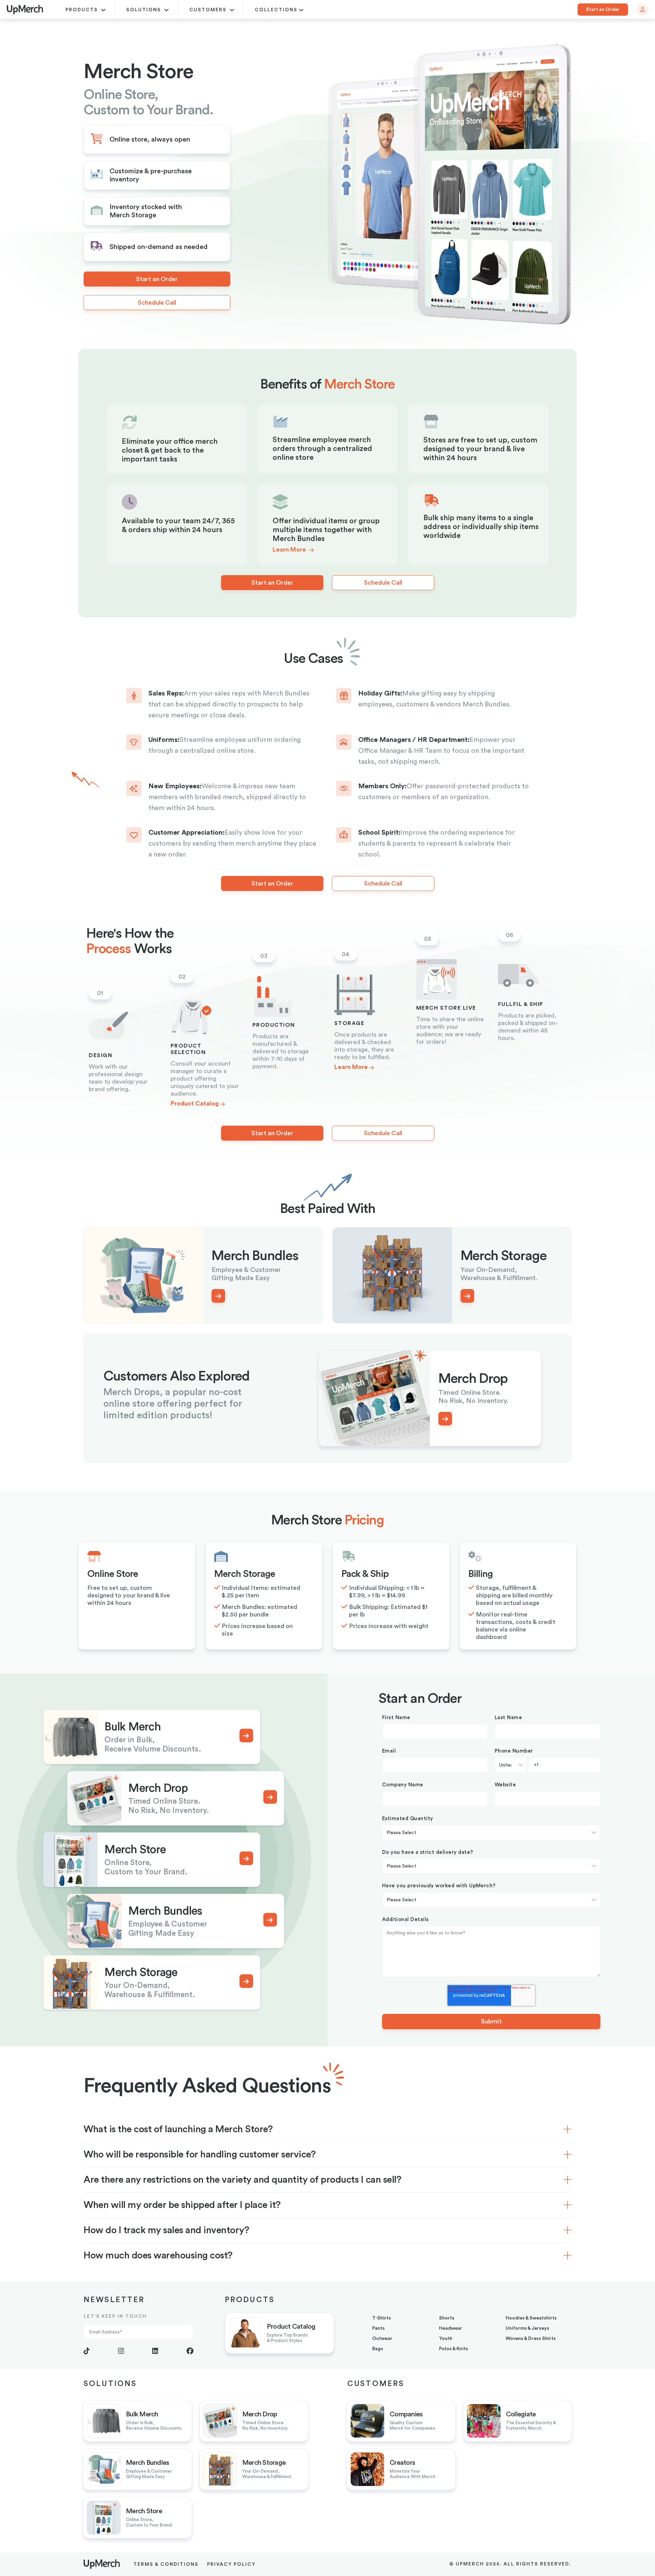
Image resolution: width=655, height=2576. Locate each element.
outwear (382, 2339)
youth (446, 2339)
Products (83, 10)
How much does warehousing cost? (158, 2255)
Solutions (144, 10)
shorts (447, 2318)
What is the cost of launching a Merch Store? (178, 2129)
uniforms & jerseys (527, 2328)
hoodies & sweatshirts (531, 2318)
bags (378, 2349)
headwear (451, 2328)
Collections (276, 10)
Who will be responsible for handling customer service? (200, 2154)
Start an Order (603, 10)
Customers (209, 10)
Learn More (290, 550)
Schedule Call (157, 303)
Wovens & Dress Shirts (531, 2339)
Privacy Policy (231, 2564)
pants (379, 2328)
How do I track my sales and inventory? (166, 2230)
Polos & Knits (454, 2349)
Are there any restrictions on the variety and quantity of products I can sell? (242, 2180)
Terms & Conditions (166, 2564)
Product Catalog (195, 1103)
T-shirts (382, 2318)
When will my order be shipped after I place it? (182, 2205)
